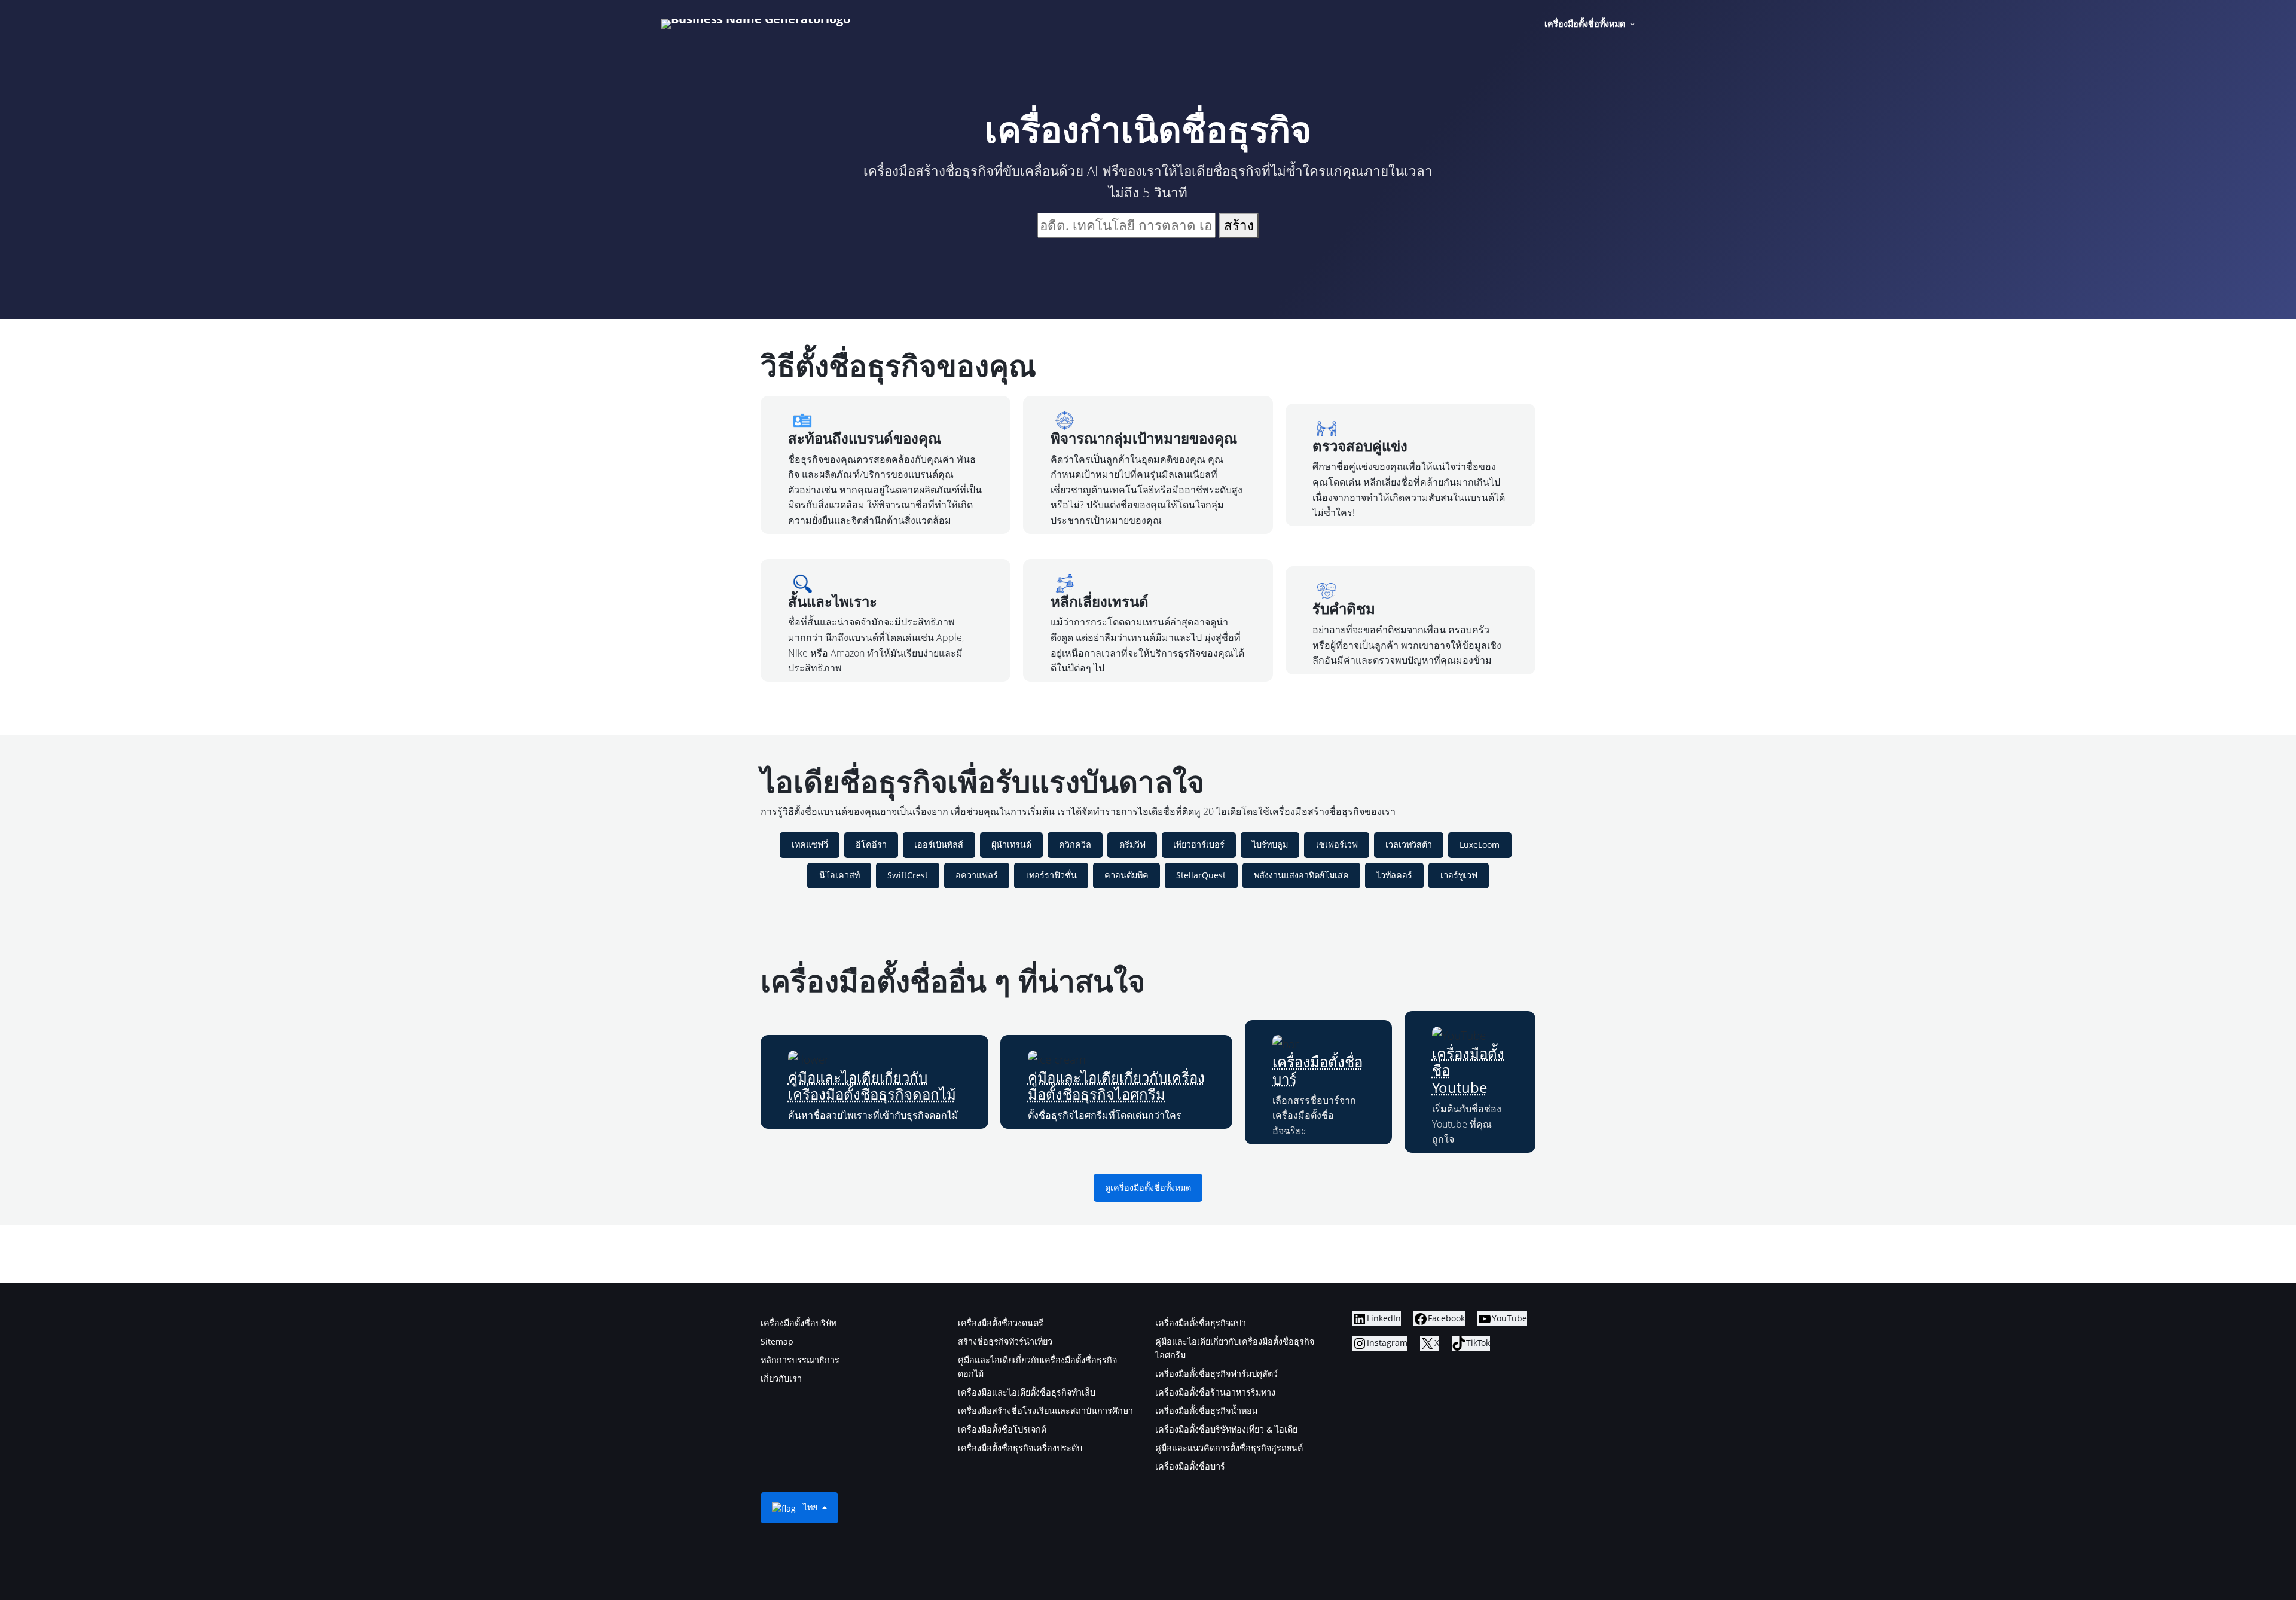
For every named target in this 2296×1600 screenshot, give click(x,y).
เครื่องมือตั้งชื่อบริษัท (799, 1323)
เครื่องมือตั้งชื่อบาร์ (1318, 1070)
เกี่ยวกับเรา (781, 1378)
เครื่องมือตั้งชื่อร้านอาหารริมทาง (1215, 1392)
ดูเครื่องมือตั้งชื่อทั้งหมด (1148, 1188)
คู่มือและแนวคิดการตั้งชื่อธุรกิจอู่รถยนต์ (1229, 1448)
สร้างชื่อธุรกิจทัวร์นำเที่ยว (1005, 1341)
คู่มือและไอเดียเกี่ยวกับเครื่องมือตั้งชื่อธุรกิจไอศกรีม (1116, 1086)
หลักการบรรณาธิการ (800, 1360)
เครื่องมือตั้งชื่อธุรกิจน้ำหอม (1206, 1411)
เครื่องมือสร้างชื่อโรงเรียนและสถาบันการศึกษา (1045, 1411)
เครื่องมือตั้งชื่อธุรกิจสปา (1201, 1323)
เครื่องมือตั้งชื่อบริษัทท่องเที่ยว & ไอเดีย (1226, 1429)
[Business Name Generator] (756, 24)
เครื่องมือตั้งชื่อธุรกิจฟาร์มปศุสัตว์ (1216, 1374)
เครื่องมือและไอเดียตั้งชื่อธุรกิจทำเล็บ (1027, 1392)
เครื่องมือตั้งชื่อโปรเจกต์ (1002, 1429)
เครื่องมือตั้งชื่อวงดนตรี (1001, 1323)
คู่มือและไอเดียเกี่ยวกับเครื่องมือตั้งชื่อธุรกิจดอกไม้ (872, 1086)
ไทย (810, 1507)
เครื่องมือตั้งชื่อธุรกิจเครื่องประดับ (1020, 1448)
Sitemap (777, 1341)
